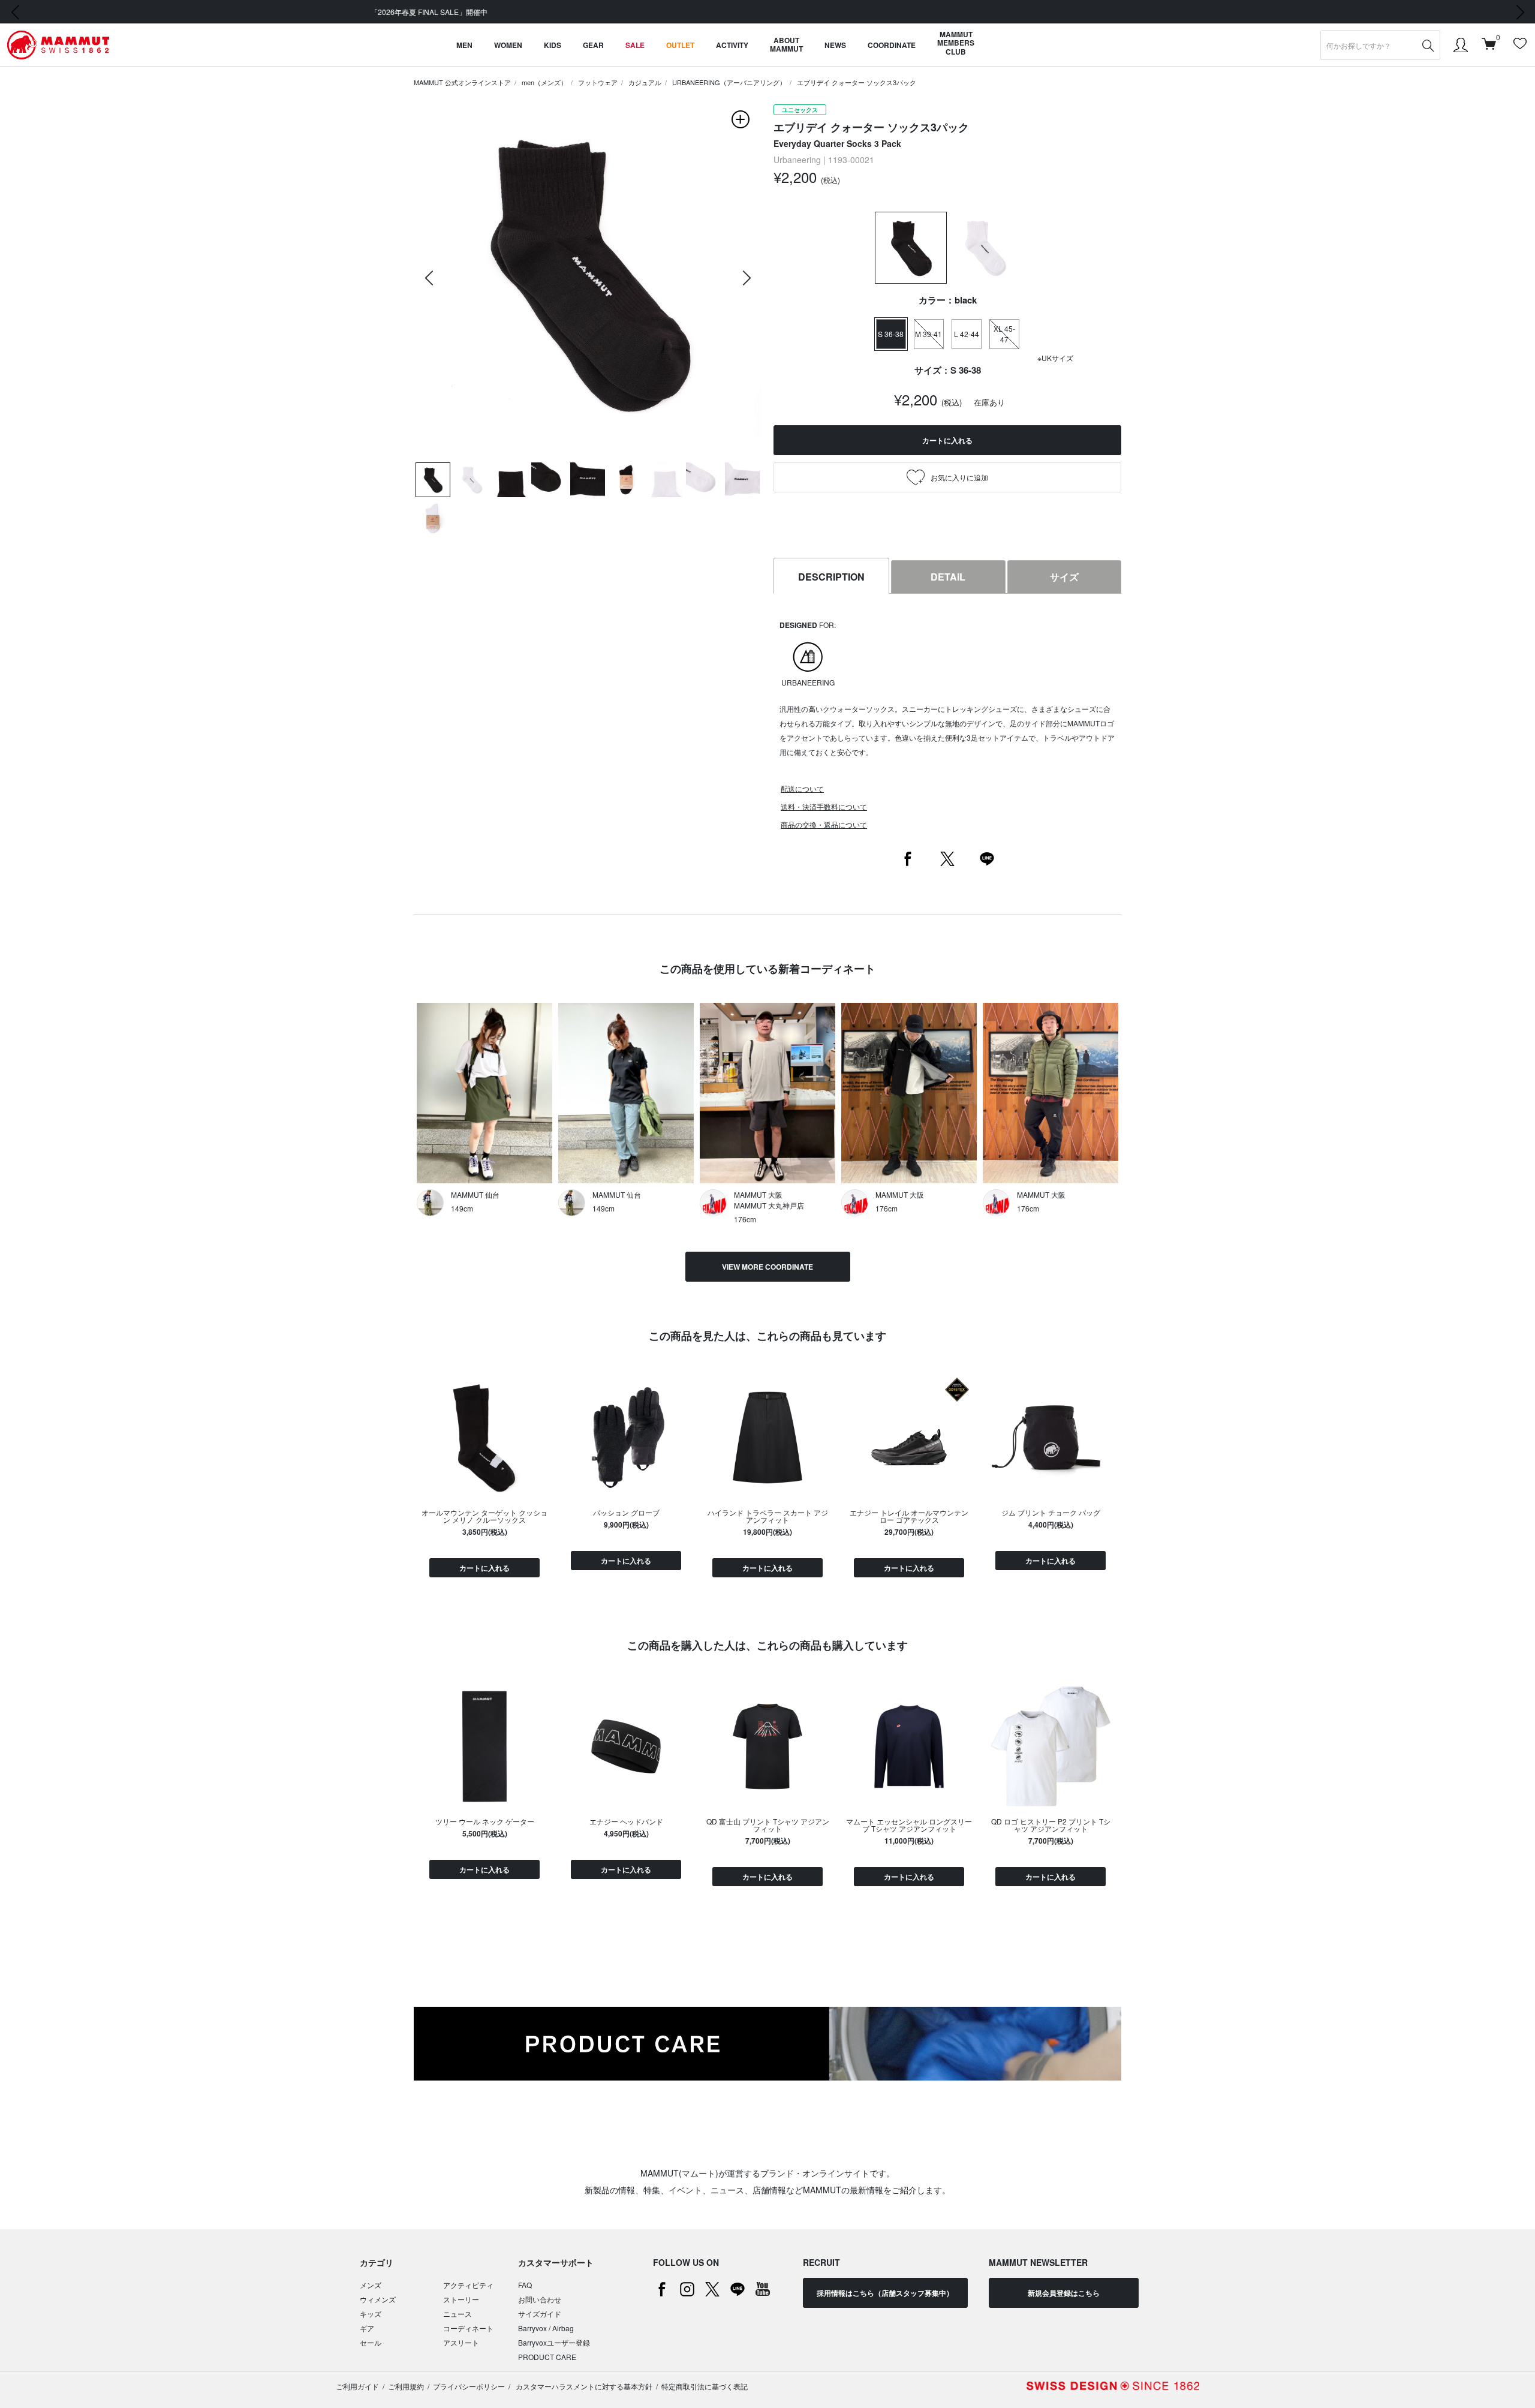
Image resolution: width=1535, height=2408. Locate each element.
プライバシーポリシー (469, 2386)
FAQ (525, 2285)
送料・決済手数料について (824, 806)
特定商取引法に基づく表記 (705, 2386)
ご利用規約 (406, 2386)
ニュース (458, 2314)
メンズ (371, 2285)
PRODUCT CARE (547, 2357)
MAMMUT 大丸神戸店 (769, 1205)
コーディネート (468, 2328)
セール (371, 2342)
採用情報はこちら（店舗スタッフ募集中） (885, 2293)
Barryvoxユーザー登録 (554, 2342)
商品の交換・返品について (824, 824)
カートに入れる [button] (947, 440)
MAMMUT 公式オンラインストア (462, 82)
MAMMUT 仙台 (475, 1194)
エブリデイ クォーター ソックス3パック (857, 82)
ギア (367, 2328)
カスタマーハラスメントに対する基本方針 (583, 2386)
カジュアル (645, 82)
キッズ (371, 2314)
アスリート (461, 2342)
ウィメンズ (378, 2299)
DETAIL (948, 577)
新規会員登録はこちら (1064, 2293)
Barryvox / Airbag (546, 2328)
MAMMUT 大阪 (758, 1194)
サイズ (1064, 577)
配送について (802, 788)
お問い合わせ (540, 2299)
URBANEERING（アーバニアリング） (729, 82)
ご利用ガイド (357, 2386)
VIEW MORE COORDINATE (767, 1267)
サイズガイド (540, 2314)
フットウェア (598, 82)
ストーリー (461, 2299)
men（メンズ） (544, 82)
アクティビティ (468, 2285)
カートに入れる (484, 1568)
